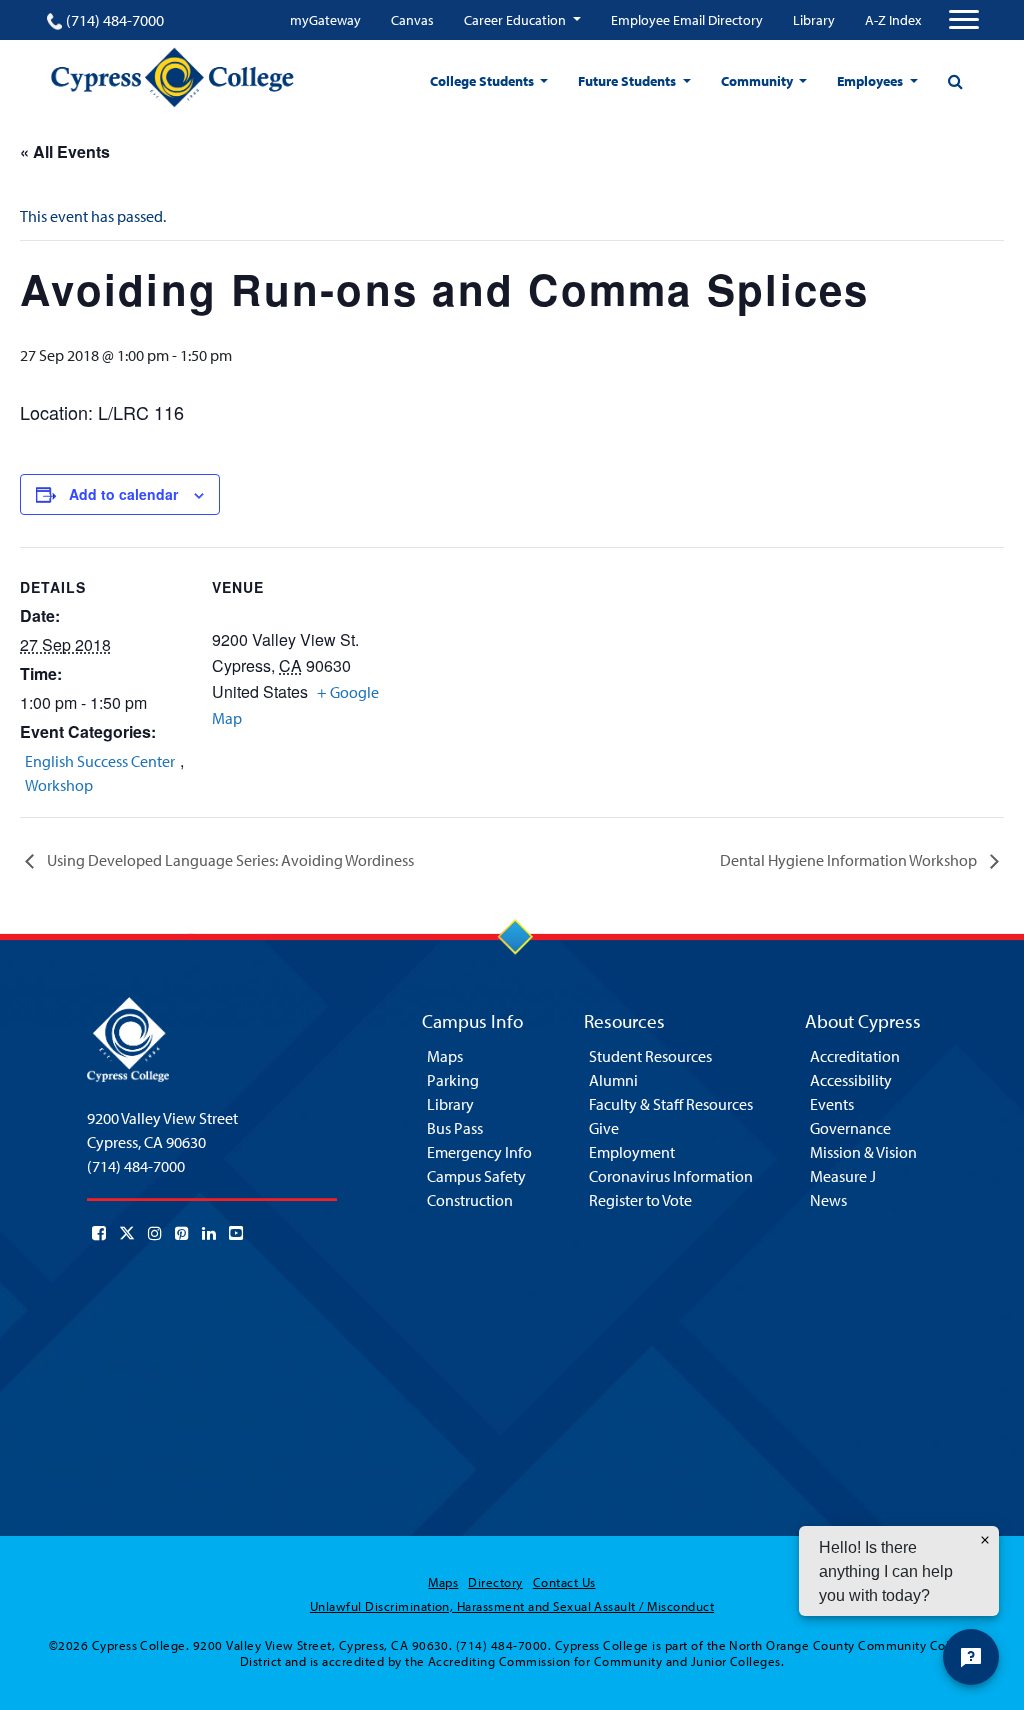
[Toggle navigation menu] (964, 20)
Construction (470, 1200)
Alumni (613, 1080)
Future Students (628, 81)
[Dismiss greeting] (985, 1540)
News (828, 1200)
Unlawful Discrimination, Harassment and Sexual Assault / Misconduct (512, 1606)
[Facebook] (99, 1233)
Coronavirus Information (671, 1176)
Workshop (59, 785)
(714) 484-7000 (115, 20)
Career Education (516, 20)
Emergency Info (479, 1152)
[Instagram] (155, 1233)
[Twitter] (127, 1233)
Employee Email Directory (687, 20)
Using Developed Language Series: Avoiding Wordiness (229, 860)
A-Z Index (893, 20)
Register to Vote (640, 1200)
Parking (453, 1080)
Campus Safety (476, 1176)
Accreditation (855, 1056)
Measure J (843, 1176)
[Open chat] (971, 1657)
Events (832, 1104)
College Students (483, 81)
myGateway (325, 20)
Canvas (412, 20)
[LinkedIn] (209, 1233)
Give (604, 1128)
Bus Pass (455, 1128)
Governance (850, 1128)
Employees (871, 81)
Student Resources (650, 1056)
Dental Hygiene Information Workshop (850, 860)
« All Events (65, 151)
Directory (495, 1582)
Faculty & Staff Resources (671, 1104)
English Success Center (100, 761)
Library (814, 20)
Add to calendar (123, 494)
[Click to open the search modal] (955, 81)
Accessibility (851, 1080)
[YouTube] (236, 1233)
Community (758, 81)
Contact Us (564, 1582)
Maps (445, 1056)
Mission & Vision (863, 1152)
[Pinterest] (182, 1233)
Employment (632, 1152)
